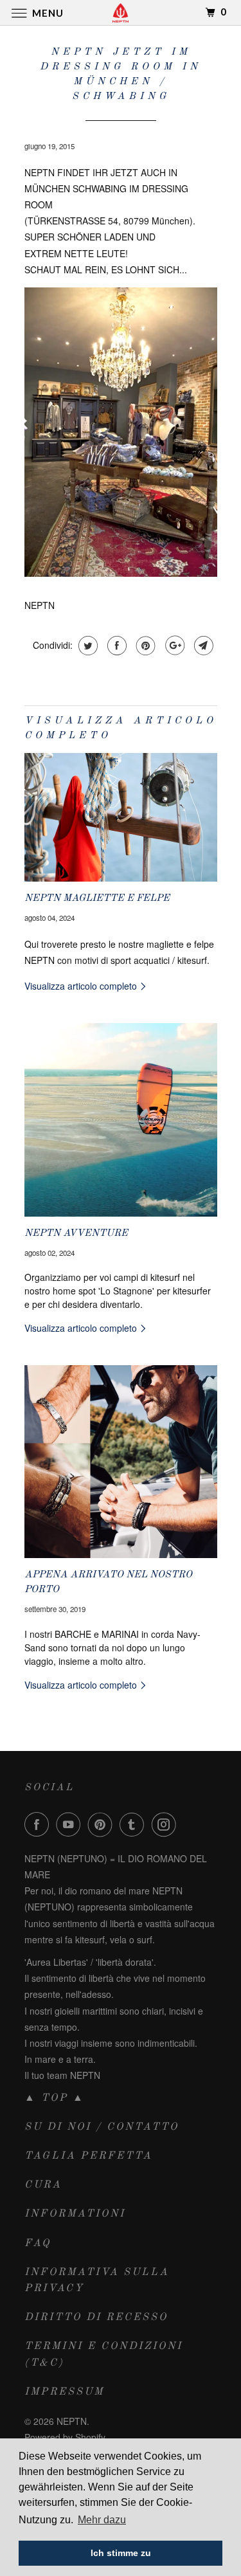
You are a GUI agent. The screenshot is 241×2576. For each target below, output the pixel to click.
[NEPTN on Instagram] (166, 1824)
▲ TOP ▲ (55, 2098)
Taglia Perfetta (88, 2156)
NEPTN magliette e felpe (97, 898)
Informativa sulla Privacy (97, 2281)
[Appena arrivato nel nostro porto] (121, 1462)
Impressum (64, 2392)
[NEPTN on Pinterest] (103, 1824)
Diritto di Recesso (96, 2317)
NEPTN (72, 2421)
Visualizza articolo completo (82, 986)
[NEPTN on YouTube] (71, 1824)
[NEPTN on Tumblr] (134, 1824)
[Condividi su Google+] (173, 646)
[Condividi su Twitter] (86, 646)
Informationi (75, 2214)
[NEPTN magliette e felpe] (121, 817)
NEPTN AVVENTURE (76, 1233)
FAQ (38, 2244)
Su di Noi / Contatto (102, 2127)
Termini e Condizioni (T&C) (103, 2354)
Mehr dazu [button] (102, 2520)
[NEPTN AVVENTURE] (121, 1120)
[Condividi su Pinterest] (144, 646)
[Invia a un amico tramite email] (202, 646)
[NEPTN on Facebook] (39, 1824)
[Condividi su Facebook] (115, 646)
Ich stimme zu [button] (121, 2553)
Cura (43, 2185)
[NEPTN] (121, 13)
